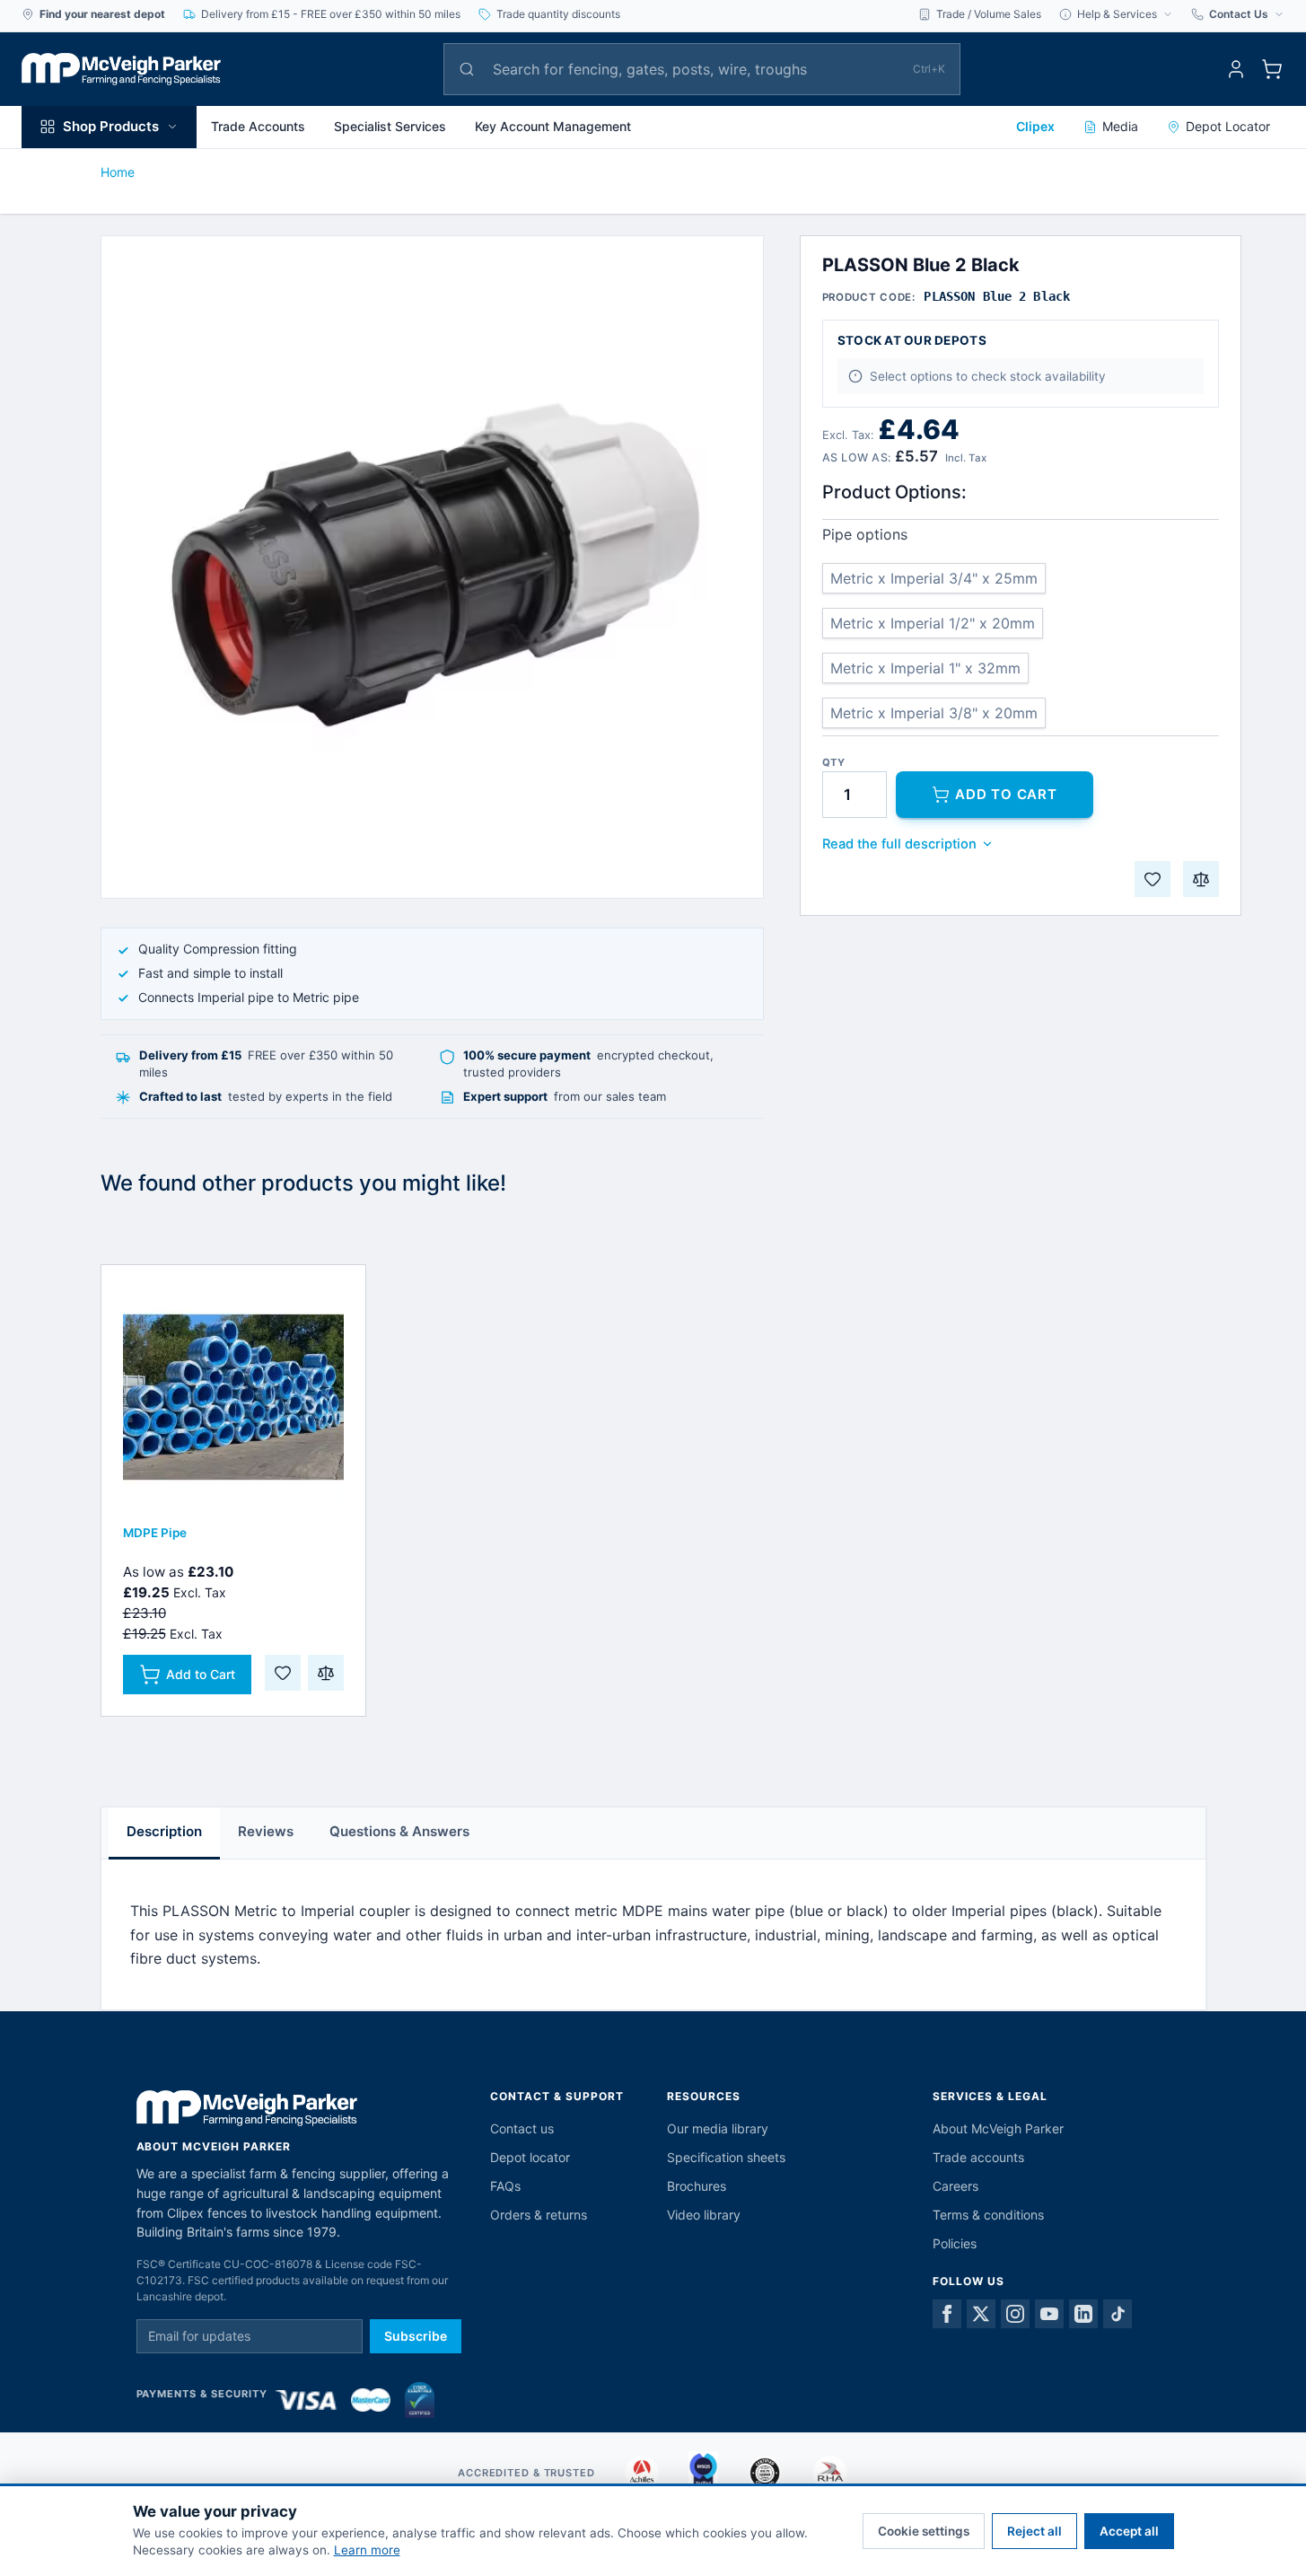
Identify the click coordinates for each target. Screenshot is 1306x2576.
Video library (704, 2215)
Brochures (697, 2186)
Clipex (1035, 126)
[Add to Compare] (1201, 879)
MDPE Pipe (155, 1533)
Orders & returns (539, 2215)
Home (118, 172)
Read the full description (899, 844)
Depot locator (530, 2157)
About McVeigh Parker (998, 2128)
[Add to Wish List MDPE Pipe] (283, 1673)
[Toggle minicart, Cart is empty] (1272, 69)
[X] (981, 2314)
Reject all (1034, 2531)
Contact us (522, 2128)
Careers (955, 2186)
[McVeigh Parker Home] (121, 69)
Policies (955, 2243)
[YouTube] (1049, 2314)
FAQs (505, 2186)
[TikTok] (1118, 2314)
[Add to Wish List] (1153, 879)
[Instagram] (1015, 2314)
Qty (834, 763)
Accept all (1129, 2531)
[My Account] (1236, 69)
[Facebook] (947, 2314)
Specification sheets (726, 2157)
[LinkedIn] (1083, 2314)
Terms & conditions (988, 2215)
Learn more (367, 2550)
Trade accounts (978, 2157)
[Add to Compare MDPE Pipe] (326, 1673)
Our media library (718, 2128)
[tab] (164, 1833)
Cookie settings (924, 2531)
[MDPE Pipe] (233, 1397)
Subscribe (416, 2336)
